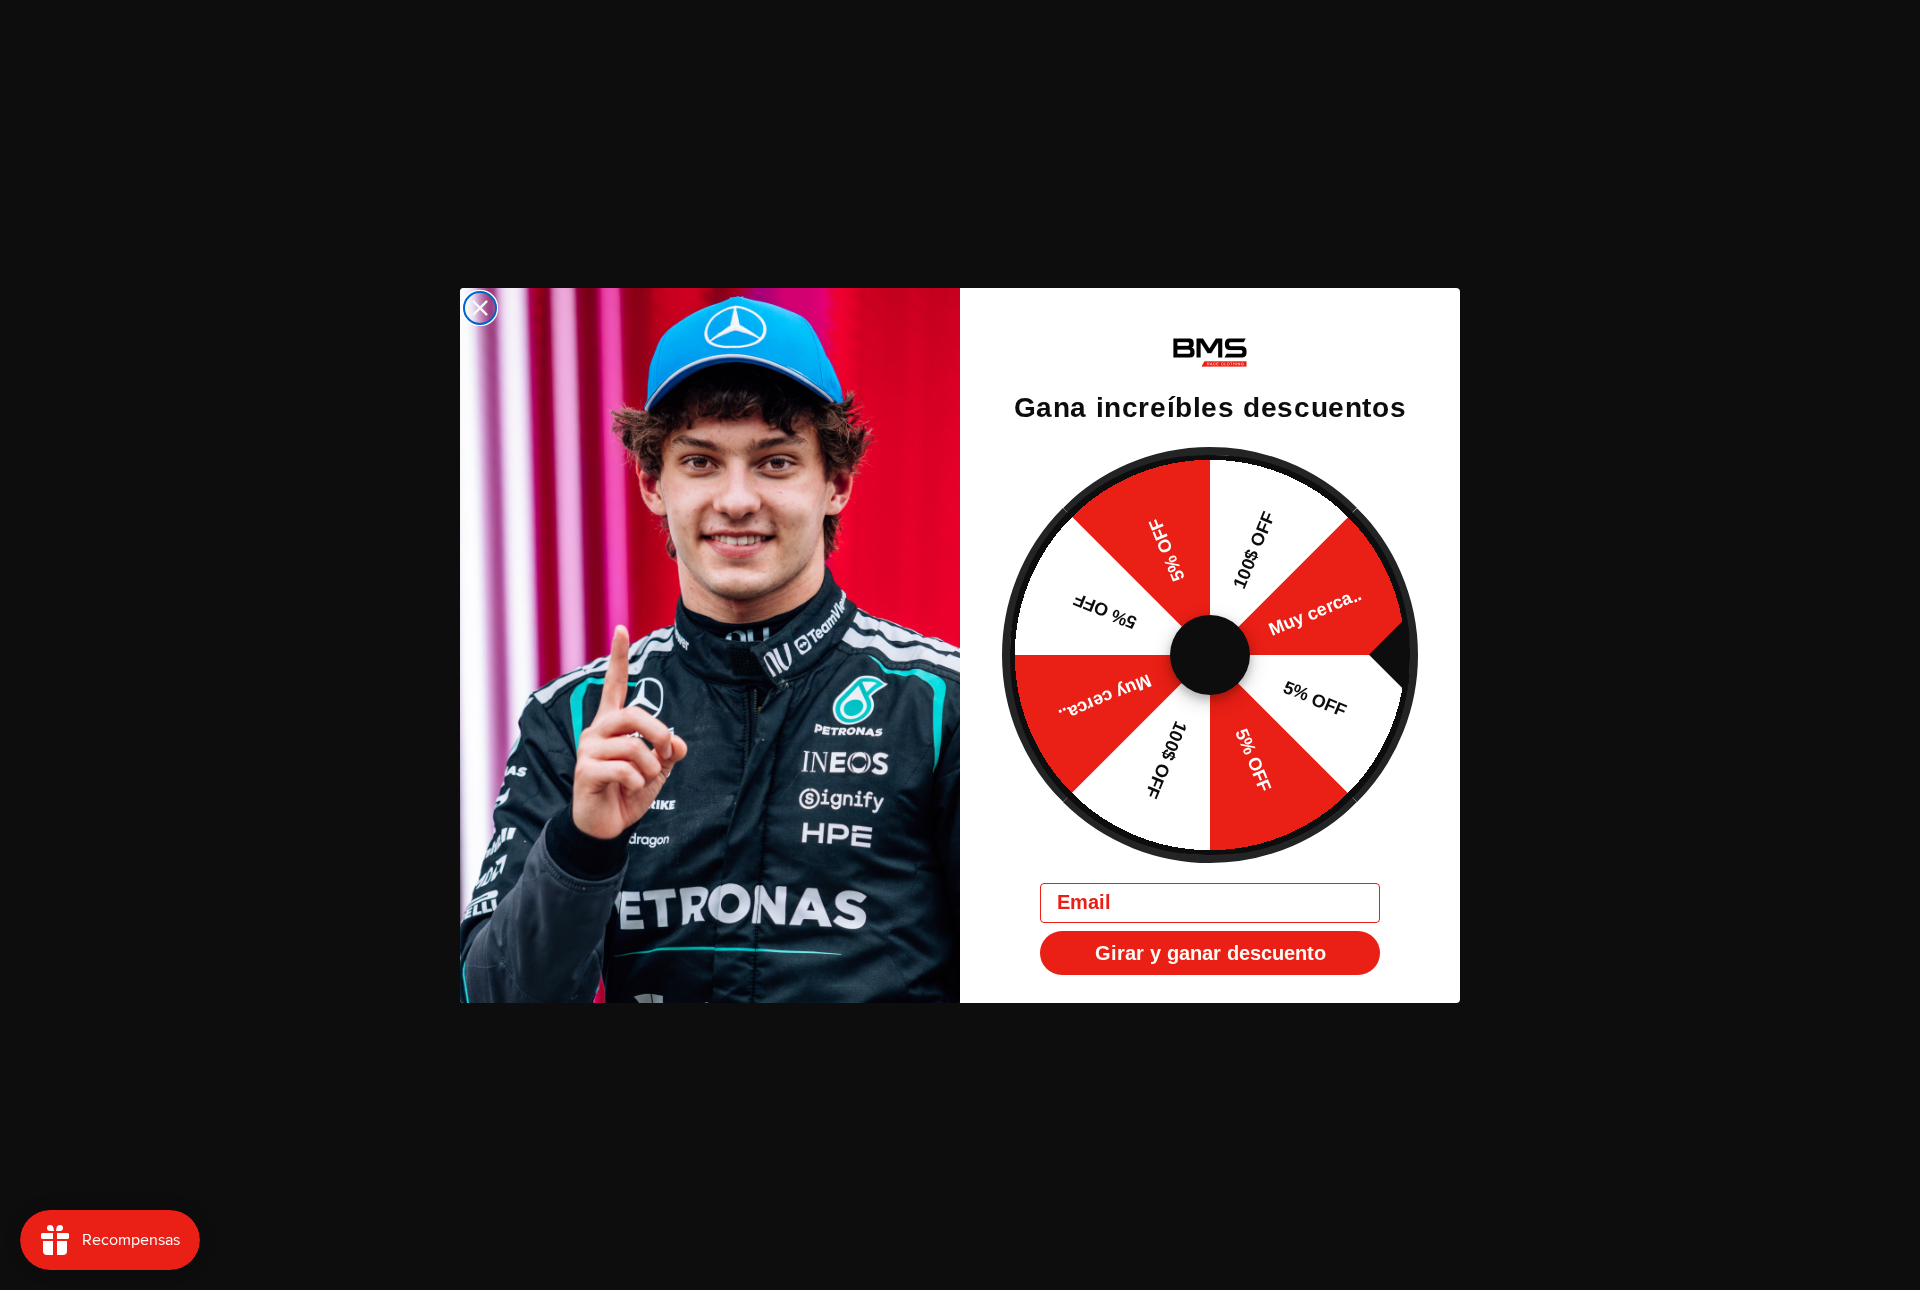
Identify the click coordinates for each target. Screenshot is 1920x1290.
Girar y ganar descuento (1210, 953)
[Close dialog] (480, 308)
